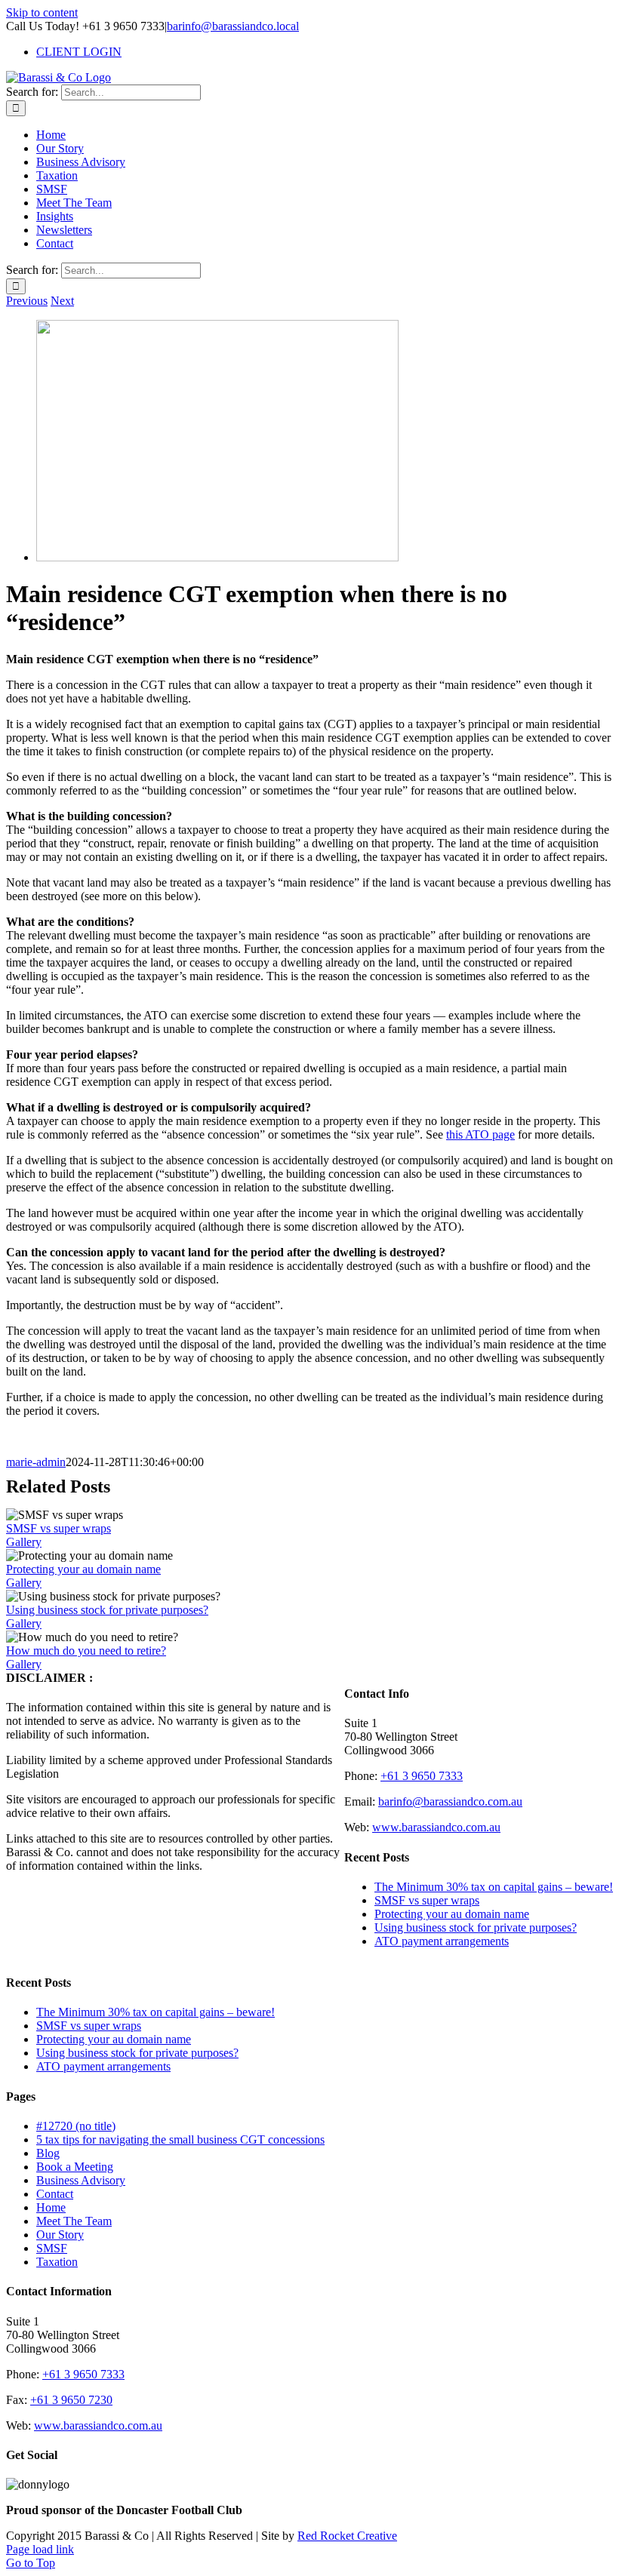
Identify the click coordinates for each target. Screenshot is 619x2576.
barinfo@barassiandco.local (233, 26)
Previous (27, 301)
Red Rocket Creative (347, 2536)
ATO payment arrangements (442, 1941)
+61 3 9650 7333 (422, 1776)
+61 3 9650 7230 (71, 2400)
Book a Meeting (75, 2167)
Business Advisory (81, 2180)
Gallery (24, 1542)
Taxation (57, 2262)
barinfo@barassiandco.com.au (450, 1801)
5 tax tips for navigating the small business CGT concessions (180, 2139)
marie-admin (36, 1462)
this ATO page (480, 1134)
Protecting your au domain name (83, 1569)
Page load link (40, 2549)
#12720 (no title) (76, 2126)
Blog (48, 2153)
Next (62, 301)
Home (51, 2207)
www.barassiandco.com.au (436, 1827)
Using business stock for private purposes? (107, 1610)
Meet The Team (74, 2221)
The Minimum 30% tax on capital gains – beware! (494, 1887)
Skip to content (42, 12)
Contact (55, 2194)
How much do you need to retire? (86, 1651)
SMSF (52, 2248)
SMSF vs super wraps (59, 1528)
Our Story (60, 2235)
